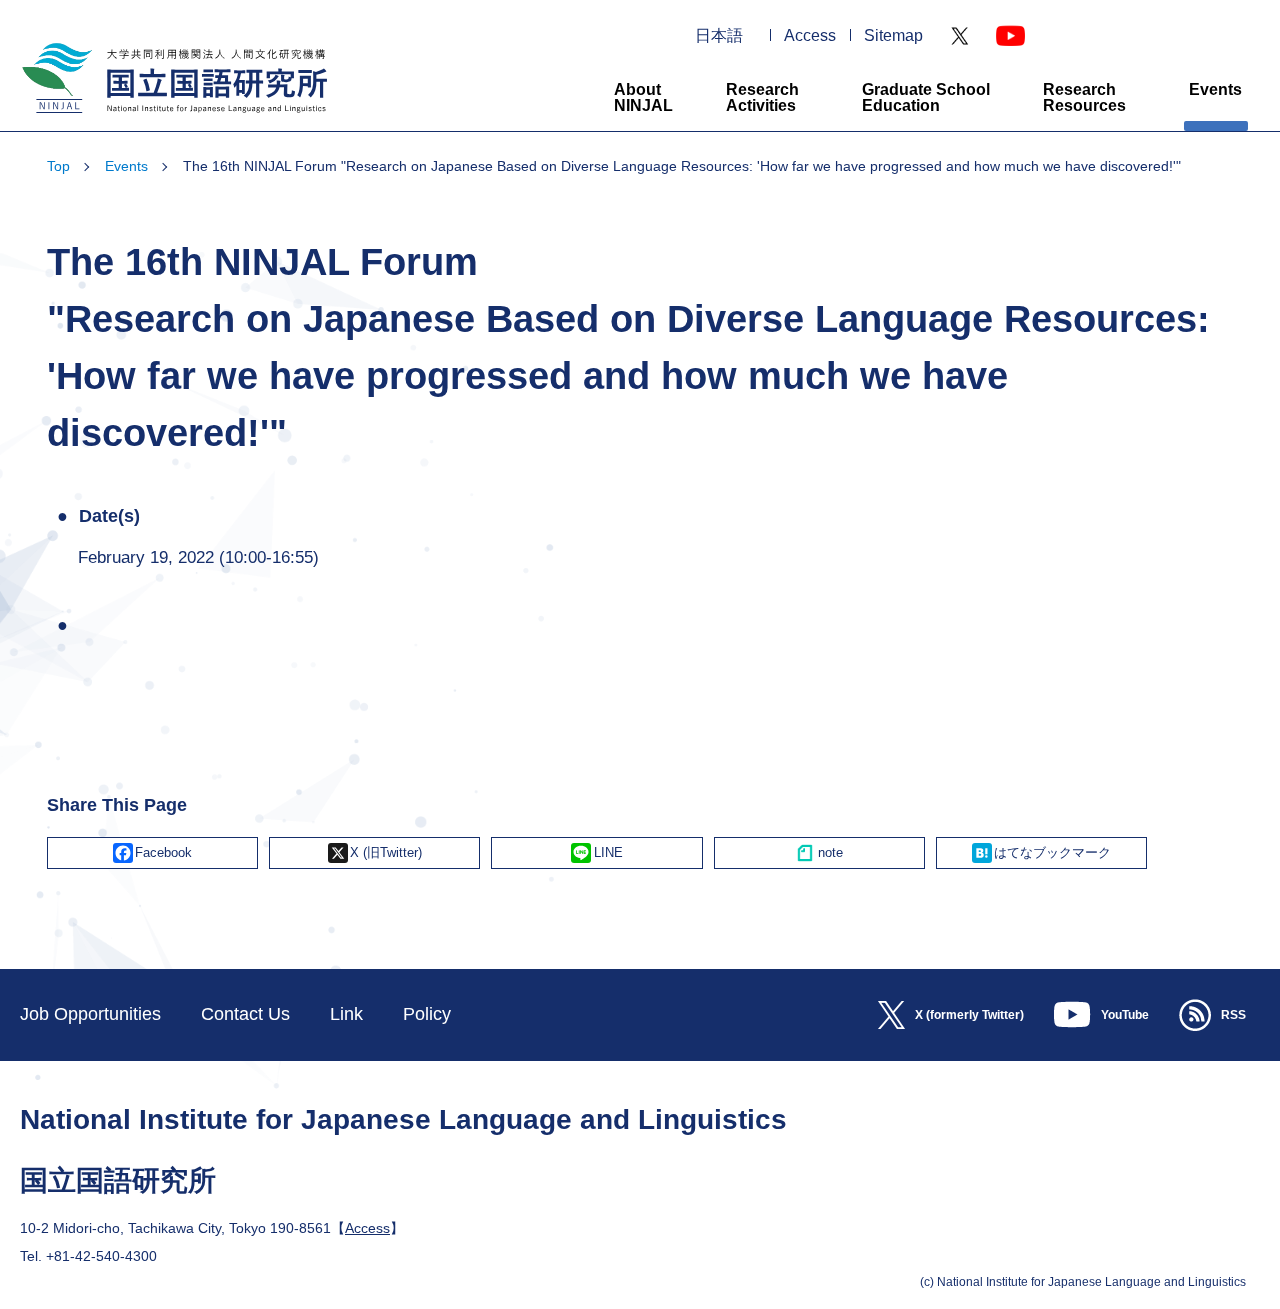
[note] (819, 853)
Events (1215, 89)
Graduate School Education (926, 97)
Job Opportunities (90, 1014)
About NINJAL (643, 97)
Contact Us (245, 1014)
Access (810, 36)
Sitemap (893, 36)
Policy (427, 1014)
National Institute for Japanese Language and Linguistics (172, 121)
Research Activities (762, 97)
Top (58, 166)
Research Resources (1084, 97)
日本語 (719, 36)
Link (346, 1014)
